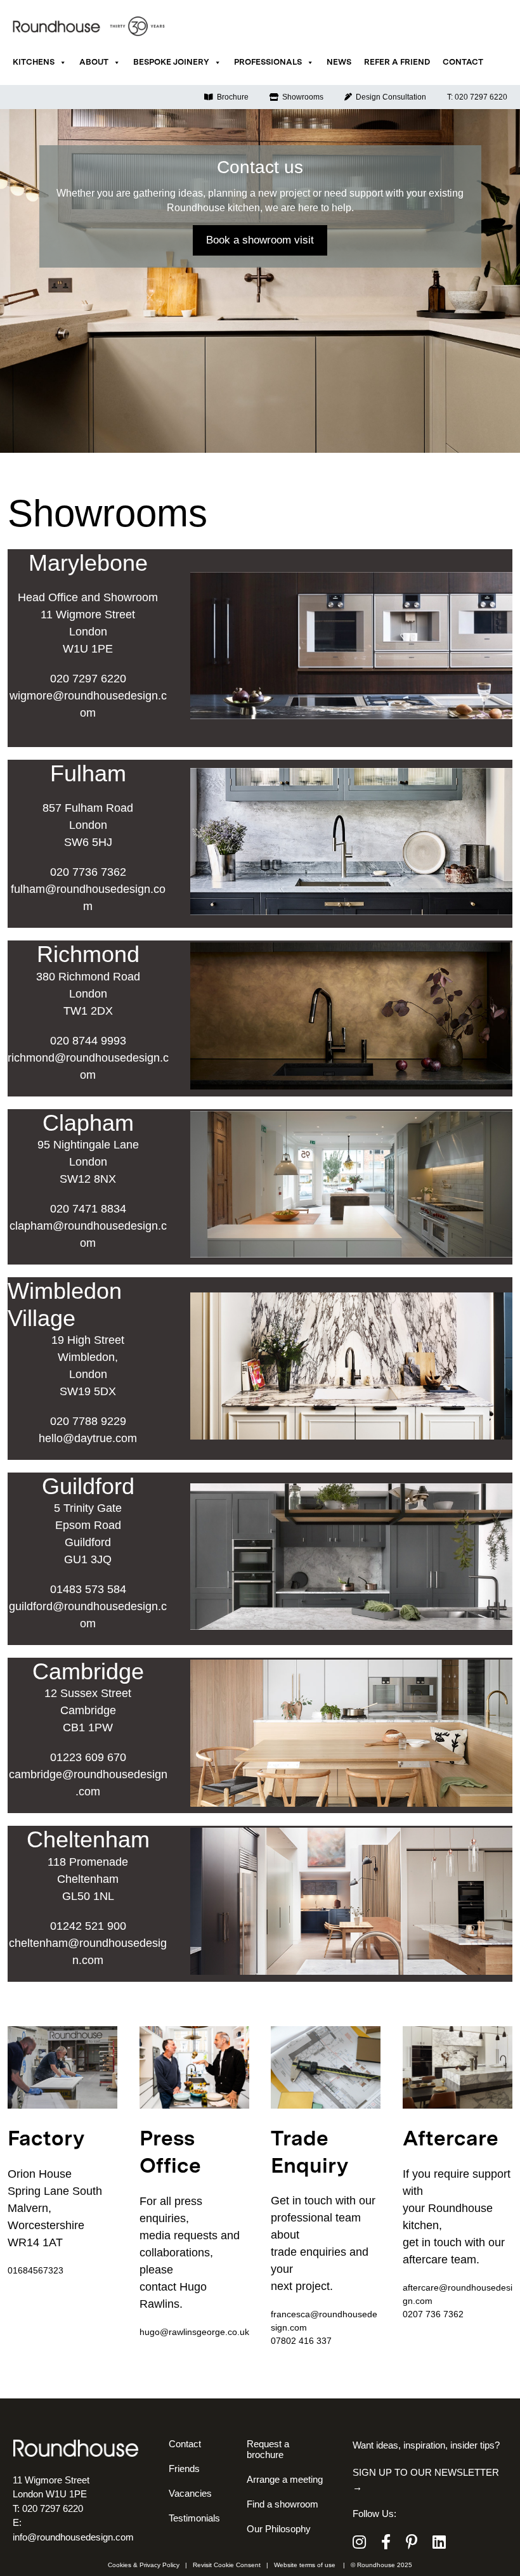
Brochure (231, 97)
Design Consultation (389, 97)
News (339, 62)
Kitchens (34, 62)
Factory (46, 2140)
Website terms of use (305, 2565)
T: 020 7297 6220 (477, 97)
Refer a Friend (397, 62)
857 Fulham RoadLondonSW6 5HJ (88, 825)
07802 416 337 (301, 2341)
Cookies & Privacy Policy (144, 2565)
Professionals (268, 62)
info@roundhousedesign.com (73, 2537)
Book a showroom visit (260, 240)
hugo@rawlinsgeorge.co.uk (194, 2332)
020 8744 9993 (88, 1041)
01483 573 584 (88, 1589)
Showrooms (301, 97)
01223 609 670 (88, 1757)
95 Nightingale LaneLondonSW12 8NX (88, 1162)
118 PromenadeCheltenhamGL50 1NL (88, 1879)
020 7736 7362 (88, 872)
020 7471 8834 (88, 1209)
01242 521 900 (88, 1926)
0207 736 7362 (433, 2314)
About (94, 62)
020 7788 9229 (88, 1421)
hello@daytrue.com (88, 1438)
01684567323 (36, 2270)
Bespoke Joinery (171, 62)
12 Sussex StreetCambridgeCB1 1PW (88, 1710)
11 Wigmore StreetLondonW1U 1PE (88, 632)
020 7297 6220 (88, 679)
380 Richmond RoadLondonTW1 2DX (88, 994)
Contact (463, 62)
